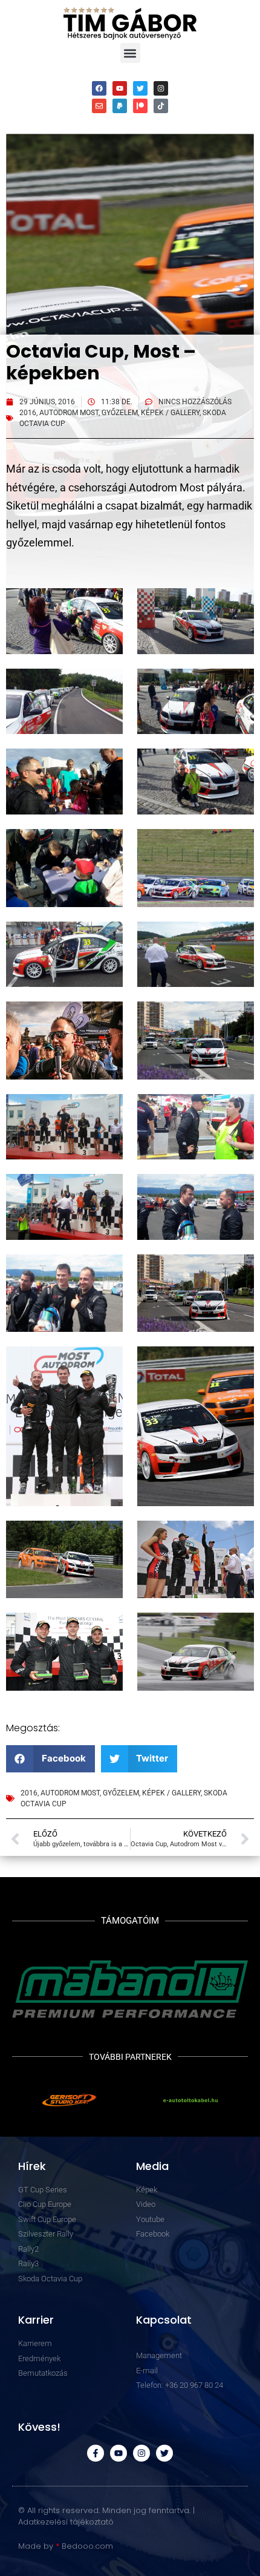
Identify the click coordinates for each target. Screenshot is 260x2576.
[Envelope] (99, 106)
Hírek (32, 2166)
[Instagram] (161, 88)
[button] (130, 53)
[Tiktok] (161, 106)
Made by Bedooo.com (66, 2546)
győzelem (120, 413)
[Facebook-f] (96, 2453)
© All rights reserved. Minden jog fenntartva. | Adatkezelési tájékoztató (106, 2516)
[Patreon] (140, 106)
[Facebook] (99, 88)
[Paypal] (120, 106)
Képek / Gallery (170, 413)
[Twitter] (140, 88)
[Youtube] (120, 88)
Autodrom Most (69, 413)
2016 (28, 413)
